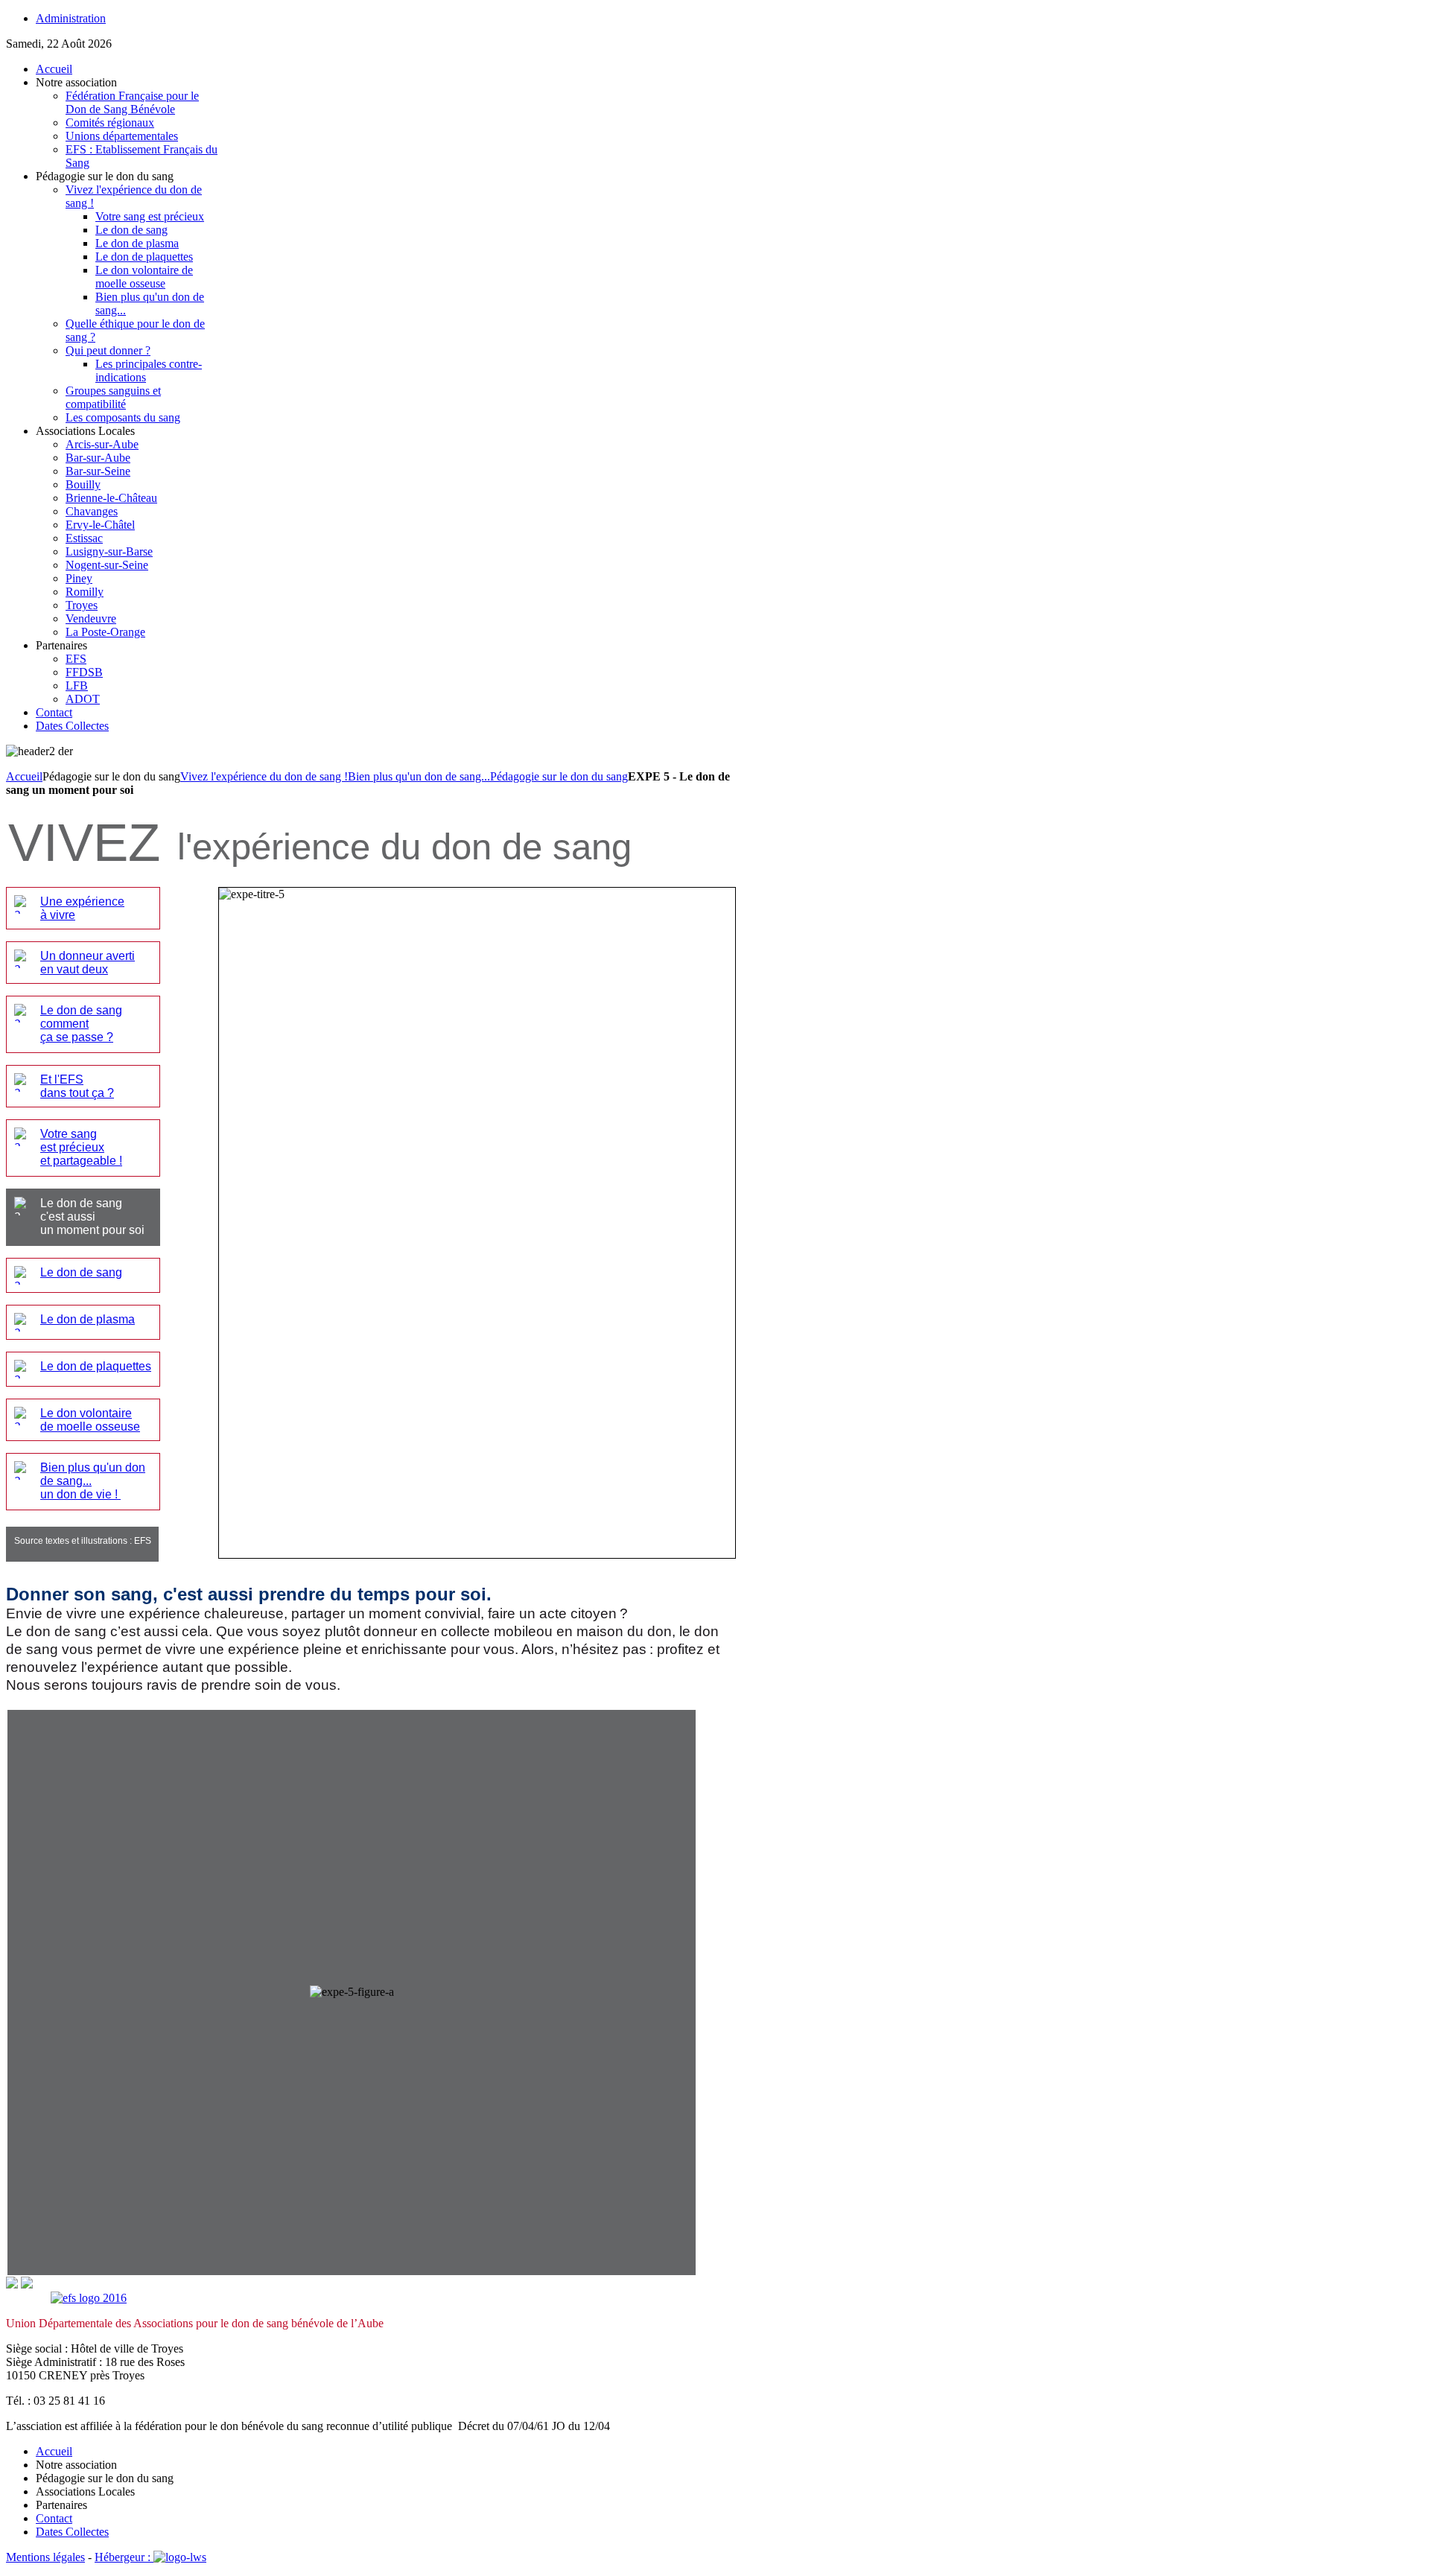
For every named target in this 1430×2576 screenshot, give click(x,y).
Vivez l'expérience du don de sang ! (264, 776)
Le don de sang (81, 1272)
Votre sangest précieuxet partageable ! (81, 1147)
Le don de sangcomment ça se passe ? (81, 1024)
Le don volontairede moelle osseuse (90, 1420)
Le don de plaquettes (96, 1366)
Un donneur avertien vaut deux (88, 963)
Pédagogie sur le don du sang (559, 776)
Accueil (24, 776)
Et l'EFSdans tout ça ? (77, 1086)
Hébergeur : (124, 2557)
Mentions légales (45, 2557)
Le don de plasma (88, 1319)
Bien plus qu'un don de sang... (419, 776)
